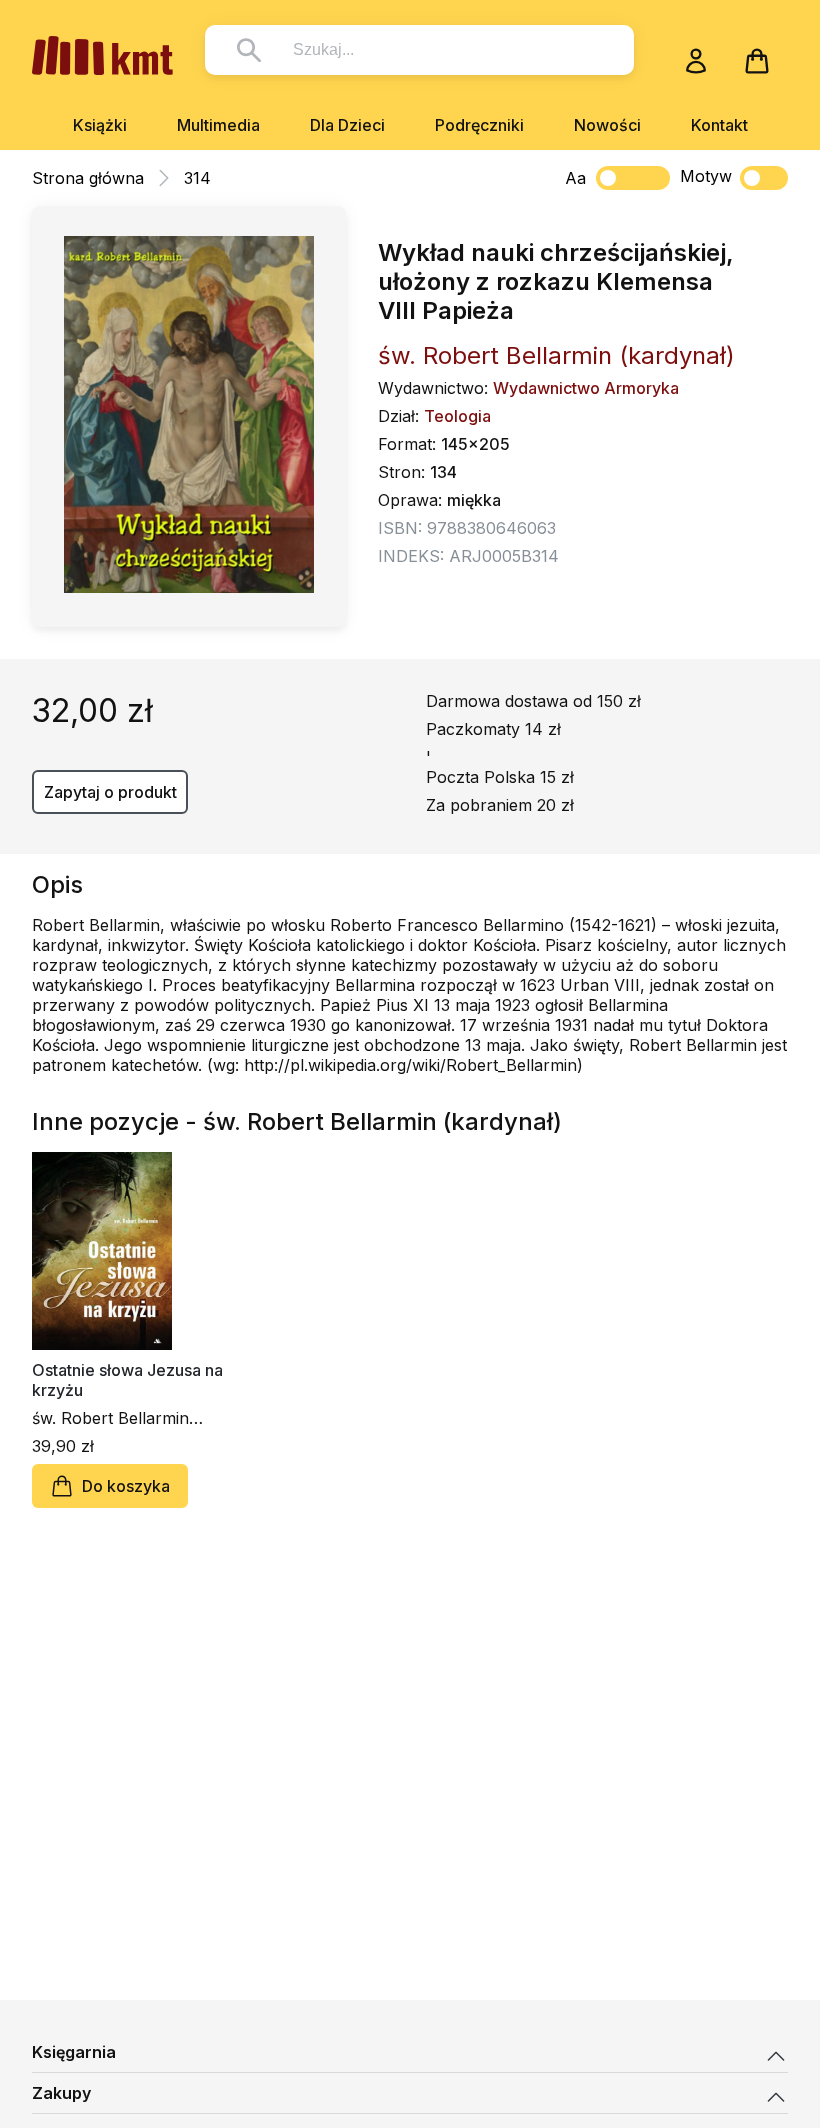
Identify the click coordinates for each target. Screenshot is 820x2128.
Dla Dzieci (347, 125)
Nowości (607, 125)
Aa (575, 178)
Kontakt (719, 125)
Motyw (706, 176)
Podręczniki (479, 125)
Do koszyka (126, 1486)
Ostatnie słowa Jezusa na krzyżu (127, 1380)
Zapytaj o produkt (110, 792)
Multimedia (218, 125)
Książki (100, 125)
